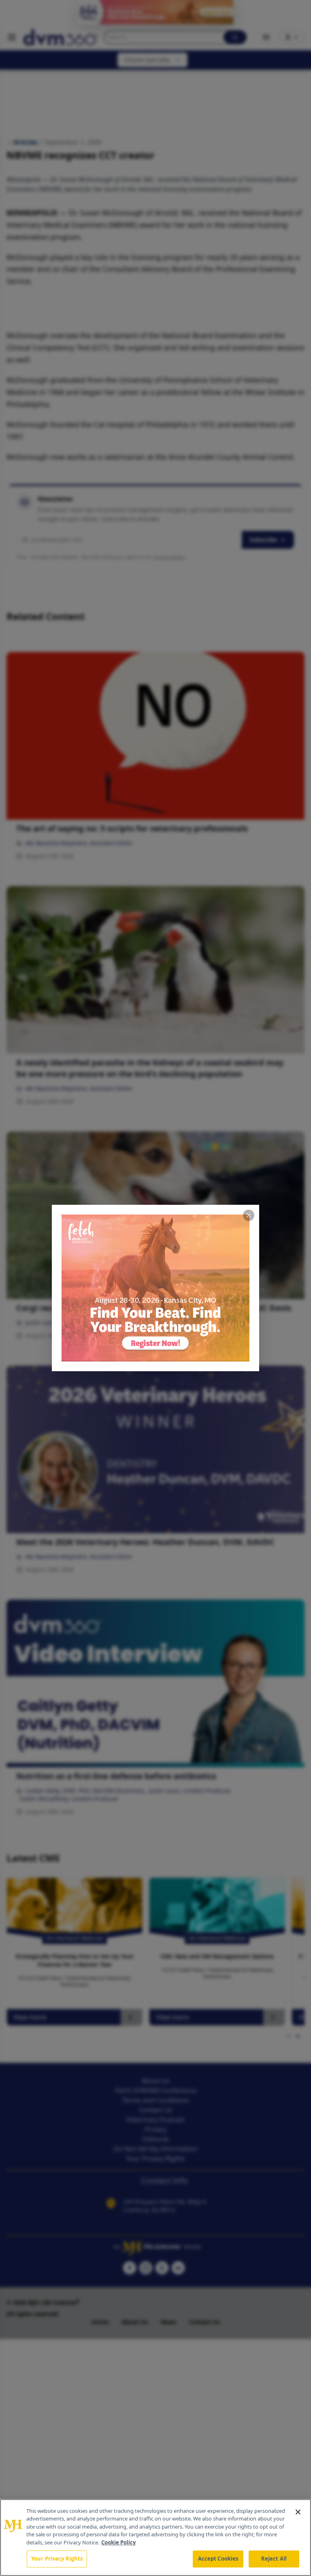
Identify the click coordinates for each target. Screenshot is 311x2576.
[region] (155, 2538)
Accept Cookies (218, 2559)
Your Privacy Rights (57, 2559)
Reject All (274, 2559)
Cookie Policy (118, 2542)
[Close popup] (249, 1215)
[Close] (298, 2512)
